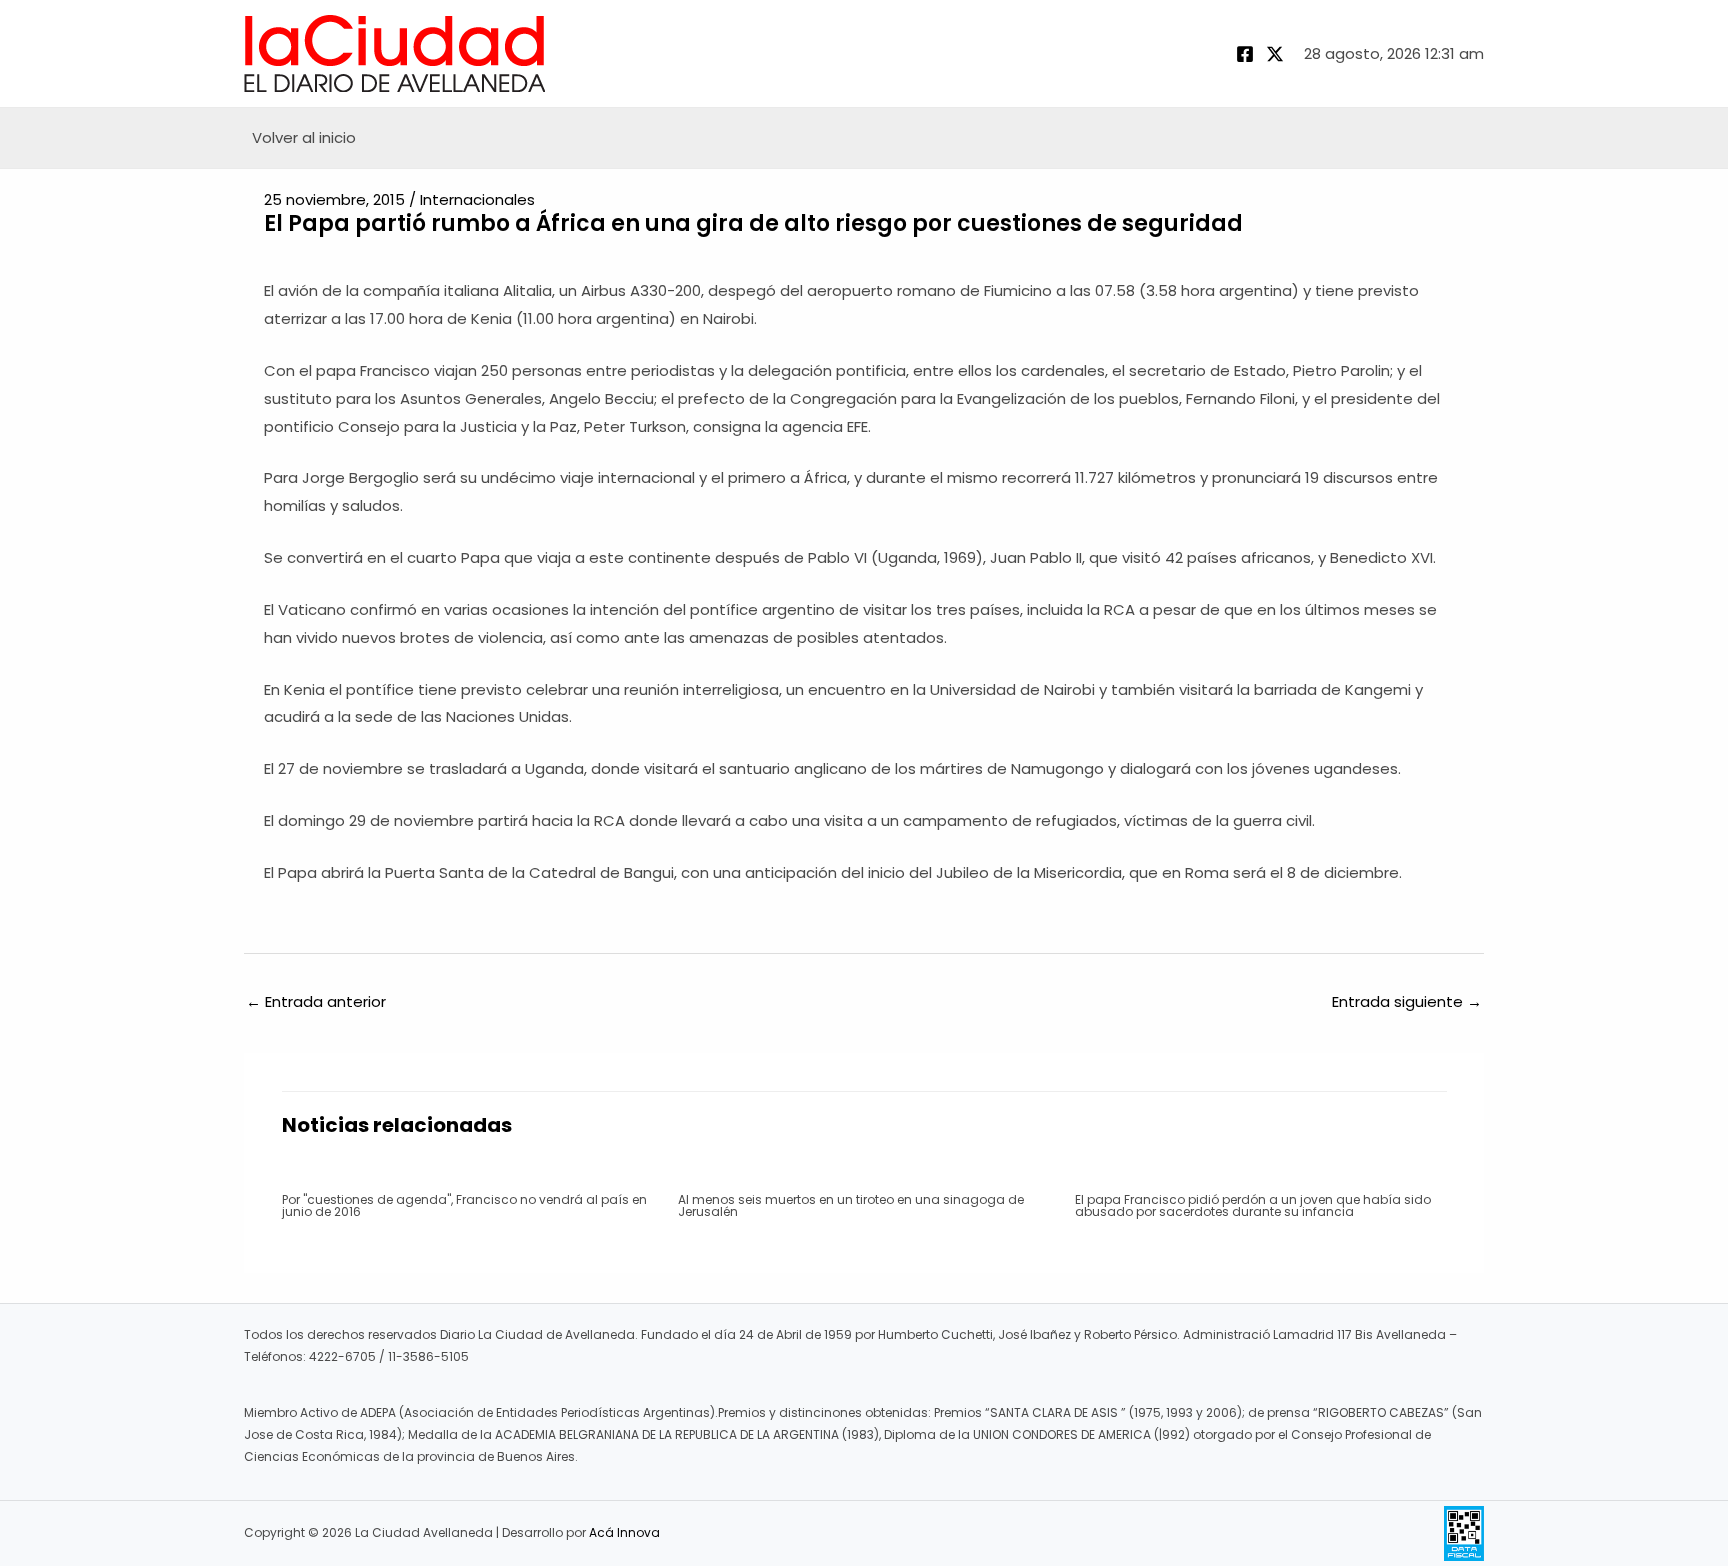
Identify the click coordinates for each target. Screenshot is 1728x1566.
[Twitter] (1275, 54)
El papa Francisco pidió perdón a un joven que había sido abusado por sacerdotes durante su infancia (1253, 1205)
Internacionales (477, 199)
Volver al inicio (304, 137)
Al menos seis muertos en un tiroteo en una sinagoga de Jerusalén (851, 1205)
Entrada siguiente (1407, 1001)
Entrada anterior (316, 1001)
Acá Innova (624, 1532)
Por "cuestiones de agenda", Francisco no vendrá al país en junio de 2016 (464, 1205)
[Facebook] (1245, 54)
